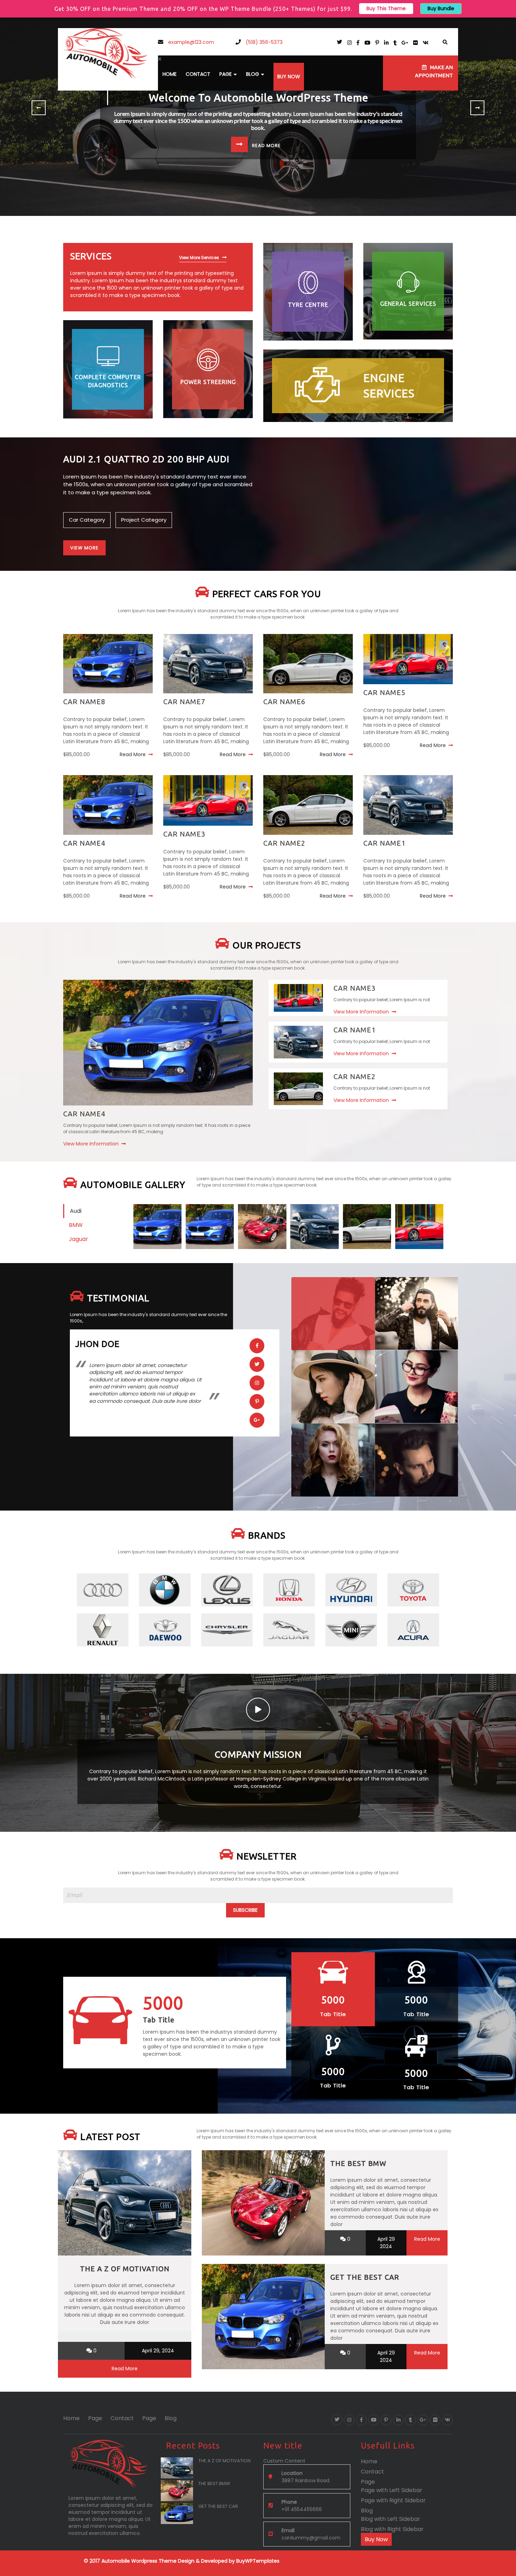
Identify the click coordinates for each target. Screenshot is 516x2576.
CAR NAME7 (184, 702)
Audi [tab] (76, 1211)
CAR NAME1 (384, 843)
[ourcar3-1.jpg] (419, 1226)
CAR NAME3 (184, 834)
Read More (133, 754)
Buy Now (289, 77)
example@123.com (190, 42)
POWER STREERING (208, 382)
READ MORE (266, 146)
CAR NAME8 (84, 702)
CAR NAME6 (284, 702)
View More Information (91, 1144)
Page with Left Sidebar (392, 2490)
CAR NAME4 (84, 843)
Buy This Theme (386, 8)
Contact (198, 74)
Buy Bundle (441, 8)
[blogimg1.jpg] (210, 1226)
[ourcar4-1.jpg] (157, 1226)
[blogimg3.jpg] (314, 1226)
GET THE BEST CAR (365, 2277)
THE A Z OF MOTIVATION (125, 2269)
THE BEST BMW (358, 2163)
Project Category (144, 520)
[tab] (333, 1314)
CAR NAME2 (284, 843)
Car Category (87, 520)
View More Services (199, 257)
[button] (233, 59)
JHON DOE (97, 1344)
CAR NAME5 (384, 692)
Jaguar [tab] (78, 1239)
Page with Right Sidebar (393, 2500)
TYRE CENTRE (308, 305)
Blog (253, 74)
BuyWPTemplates (257, 2561)
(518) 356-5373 (263, 42)
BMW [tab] (76, 1225)
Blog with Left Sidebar (391, 2519)
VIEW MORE (84, 548)
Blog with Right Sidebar (392, 2529)
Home (170, 74)
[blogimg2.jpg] (262, 1226)
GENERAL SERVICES (408, 304)
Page (226, 74)
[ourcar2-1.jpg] (367, 1226)
